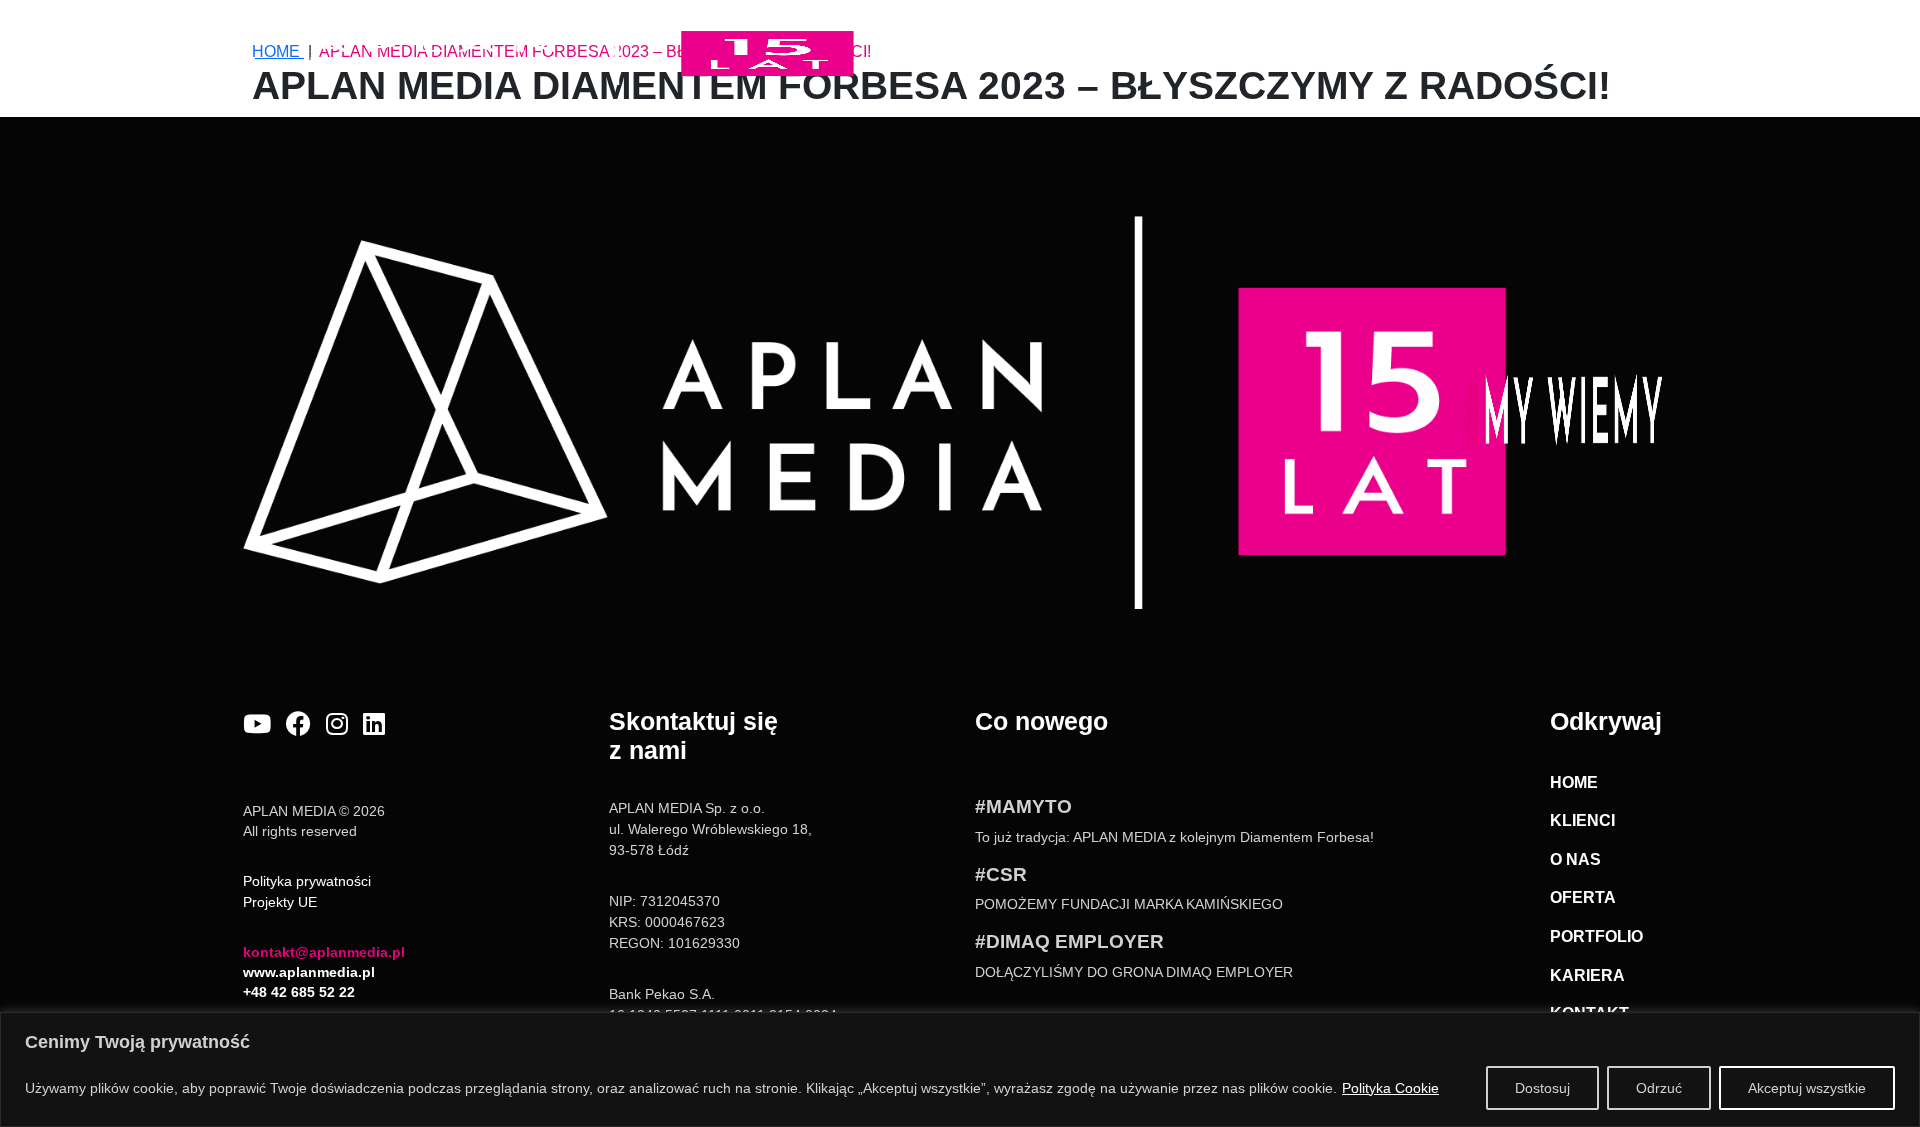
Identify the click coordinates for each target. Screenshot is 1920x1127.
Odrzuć (1659, 1088)
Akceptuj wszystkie (1807, 1088)
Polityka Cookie (1390, 1088)
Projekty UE (280, 902)
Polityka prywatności (307, 881)
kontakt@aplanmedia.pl (324, 952)
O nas (1204, 51)
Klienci (1114, 39)
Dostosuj (1542, 1088)
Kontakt (1655, 39)
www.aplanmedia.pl (309, 972)
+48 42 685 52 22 (299, 992)
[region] (960, 1069)
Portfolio (1414, 39)
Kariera (1538, 39)
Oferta (1295, 39)
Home (1018, 39)
